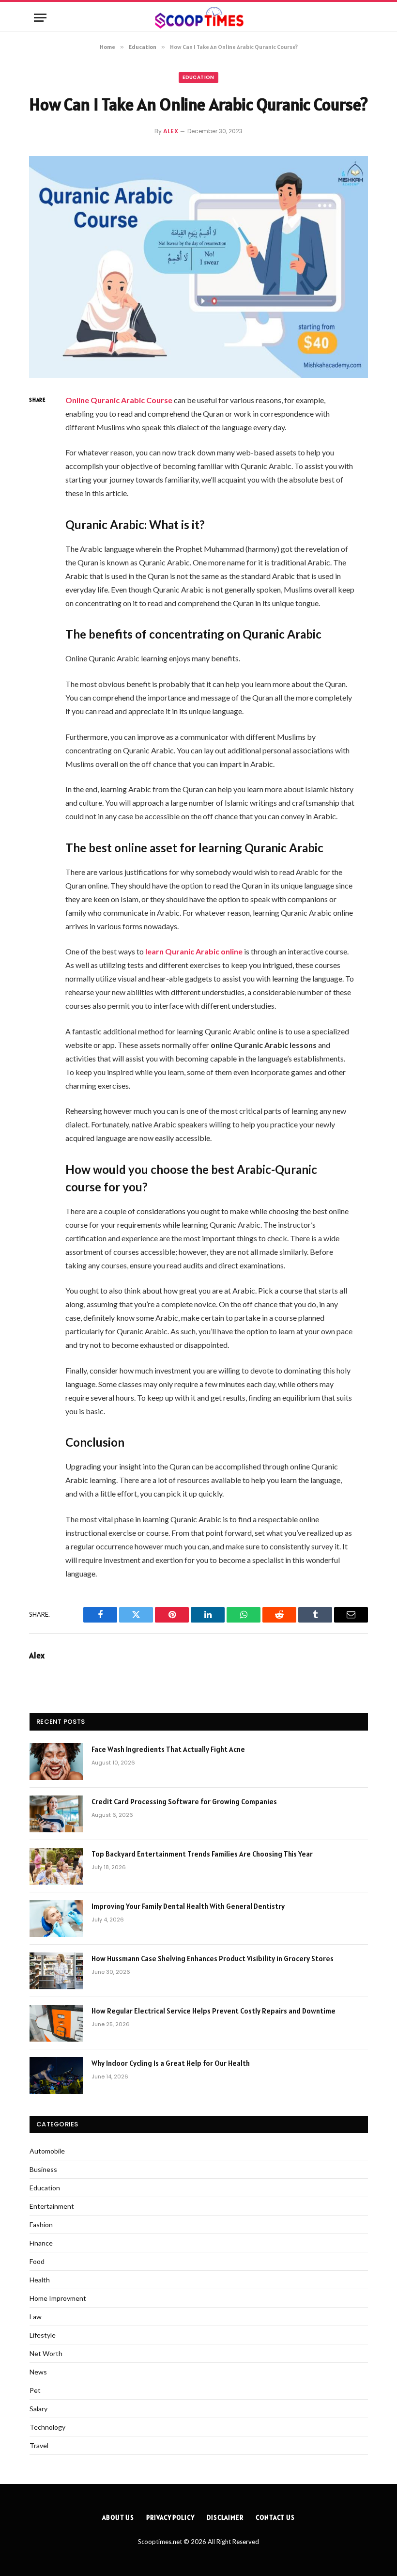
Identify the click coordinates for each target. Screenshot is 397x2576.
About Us (118, 2518)
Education (198, 77)
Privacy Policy (170, 2518)
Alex (171, 131)
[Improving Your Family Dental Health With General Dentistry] (56, 1919)
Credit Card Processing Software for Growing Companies (184, 1802)
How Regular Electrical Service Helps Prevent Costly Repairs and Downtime (214, 2011)
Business (43, 2169)
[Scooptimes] (198, 18)
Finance (41, 2243)
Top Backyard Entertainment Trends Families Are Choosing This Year (202, 1854)
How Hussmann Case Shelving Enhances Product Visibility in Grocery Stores (213, 1959)
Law (36, 2317)
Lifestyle (43, 2335)
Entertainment (52, 2206)
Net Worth (46, 2353)
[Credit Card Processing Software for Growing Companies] (56, 1814)
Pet (35, 2390)
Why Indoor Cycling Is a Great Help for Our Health (171, 2063)
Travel (39, 2445)
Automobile (47, 2151)
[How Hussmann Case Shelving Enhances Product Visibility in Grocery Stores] (56, 1971)
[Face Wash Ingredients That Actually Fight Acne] (56, 1762)
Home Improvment (58, 2298)
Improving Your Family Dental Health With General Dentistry (188, 1906)
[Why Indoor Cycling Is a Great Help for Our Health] (56, 2076)
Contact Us (275, 2518)
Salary (38, 2409)
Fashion (41, 2225)
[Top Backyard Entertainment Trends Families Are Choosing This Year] (56, 1866)
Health (40, 2280)
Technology (47, 2427)
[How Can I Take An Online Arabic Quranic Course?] (198, 267)
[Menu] (40, 18)
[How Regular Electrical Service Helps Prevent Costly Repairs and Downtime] (56, 2023)
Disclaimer (225, 2518)
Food (37, 2261)
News (38, 2372)
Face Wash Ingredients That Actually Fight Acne (169, 1749)
